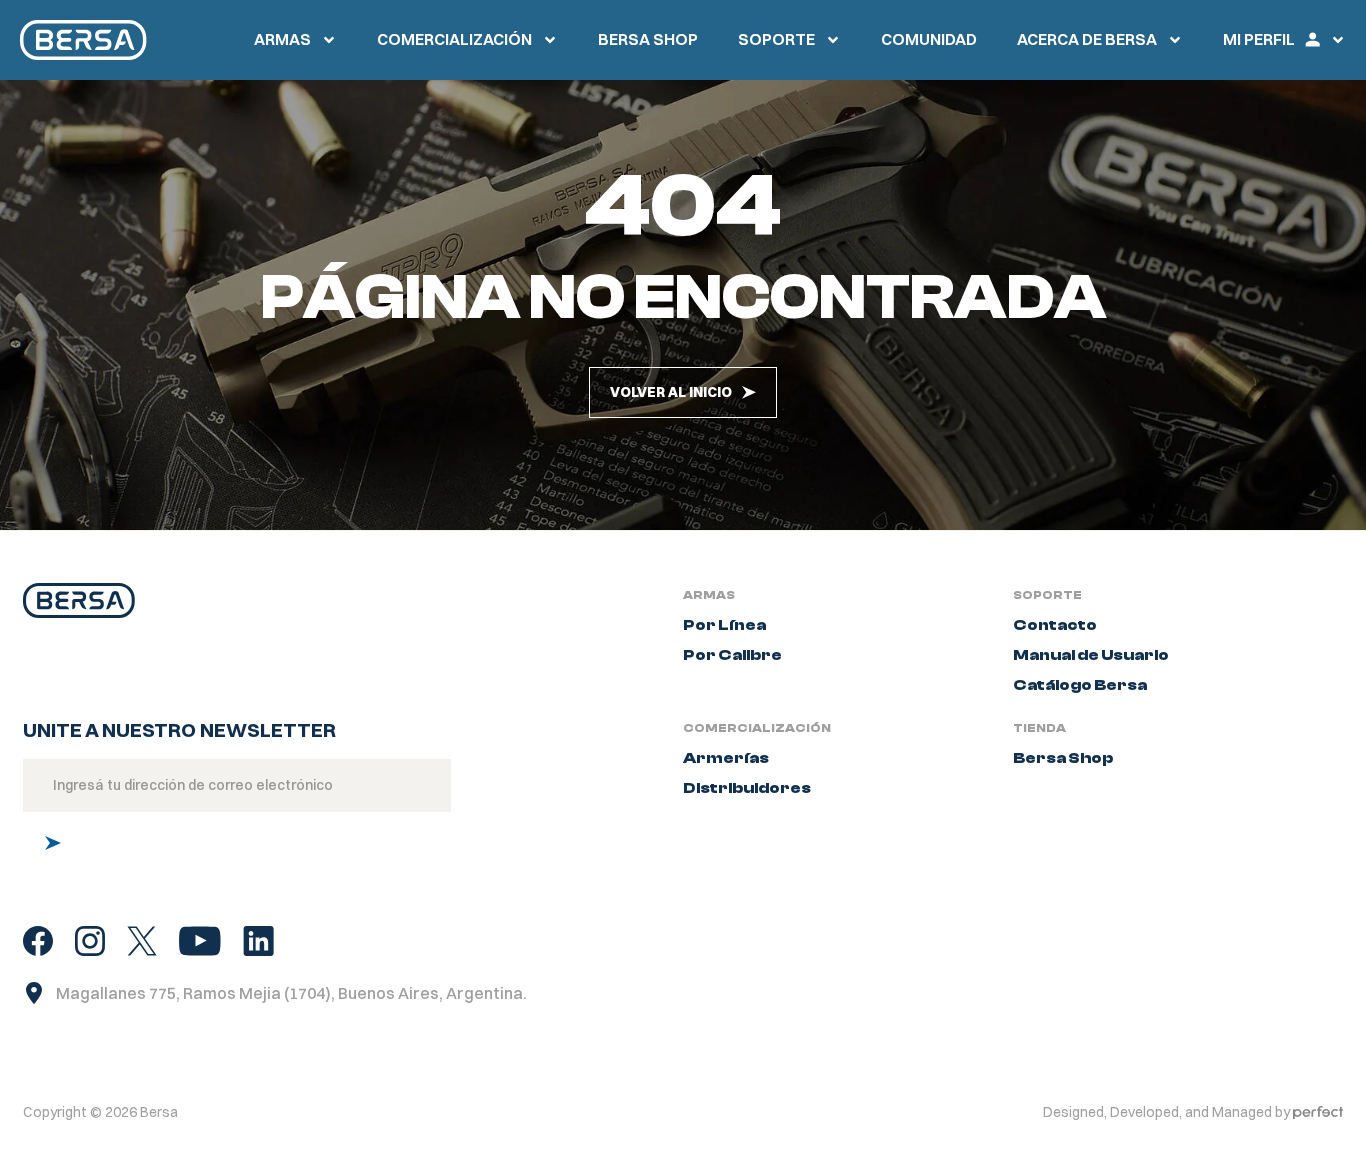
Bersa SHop (648, 39)
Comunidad (929, 39)
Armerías (726, 758)
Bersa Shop (1063, 758)
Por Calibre (732, 655)
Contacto (1055, 625)
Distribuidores (747, 788)
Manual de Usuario (1091, 655)
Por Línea (724, 625)
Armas (282, 39)
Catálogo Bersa (1080, 685)
